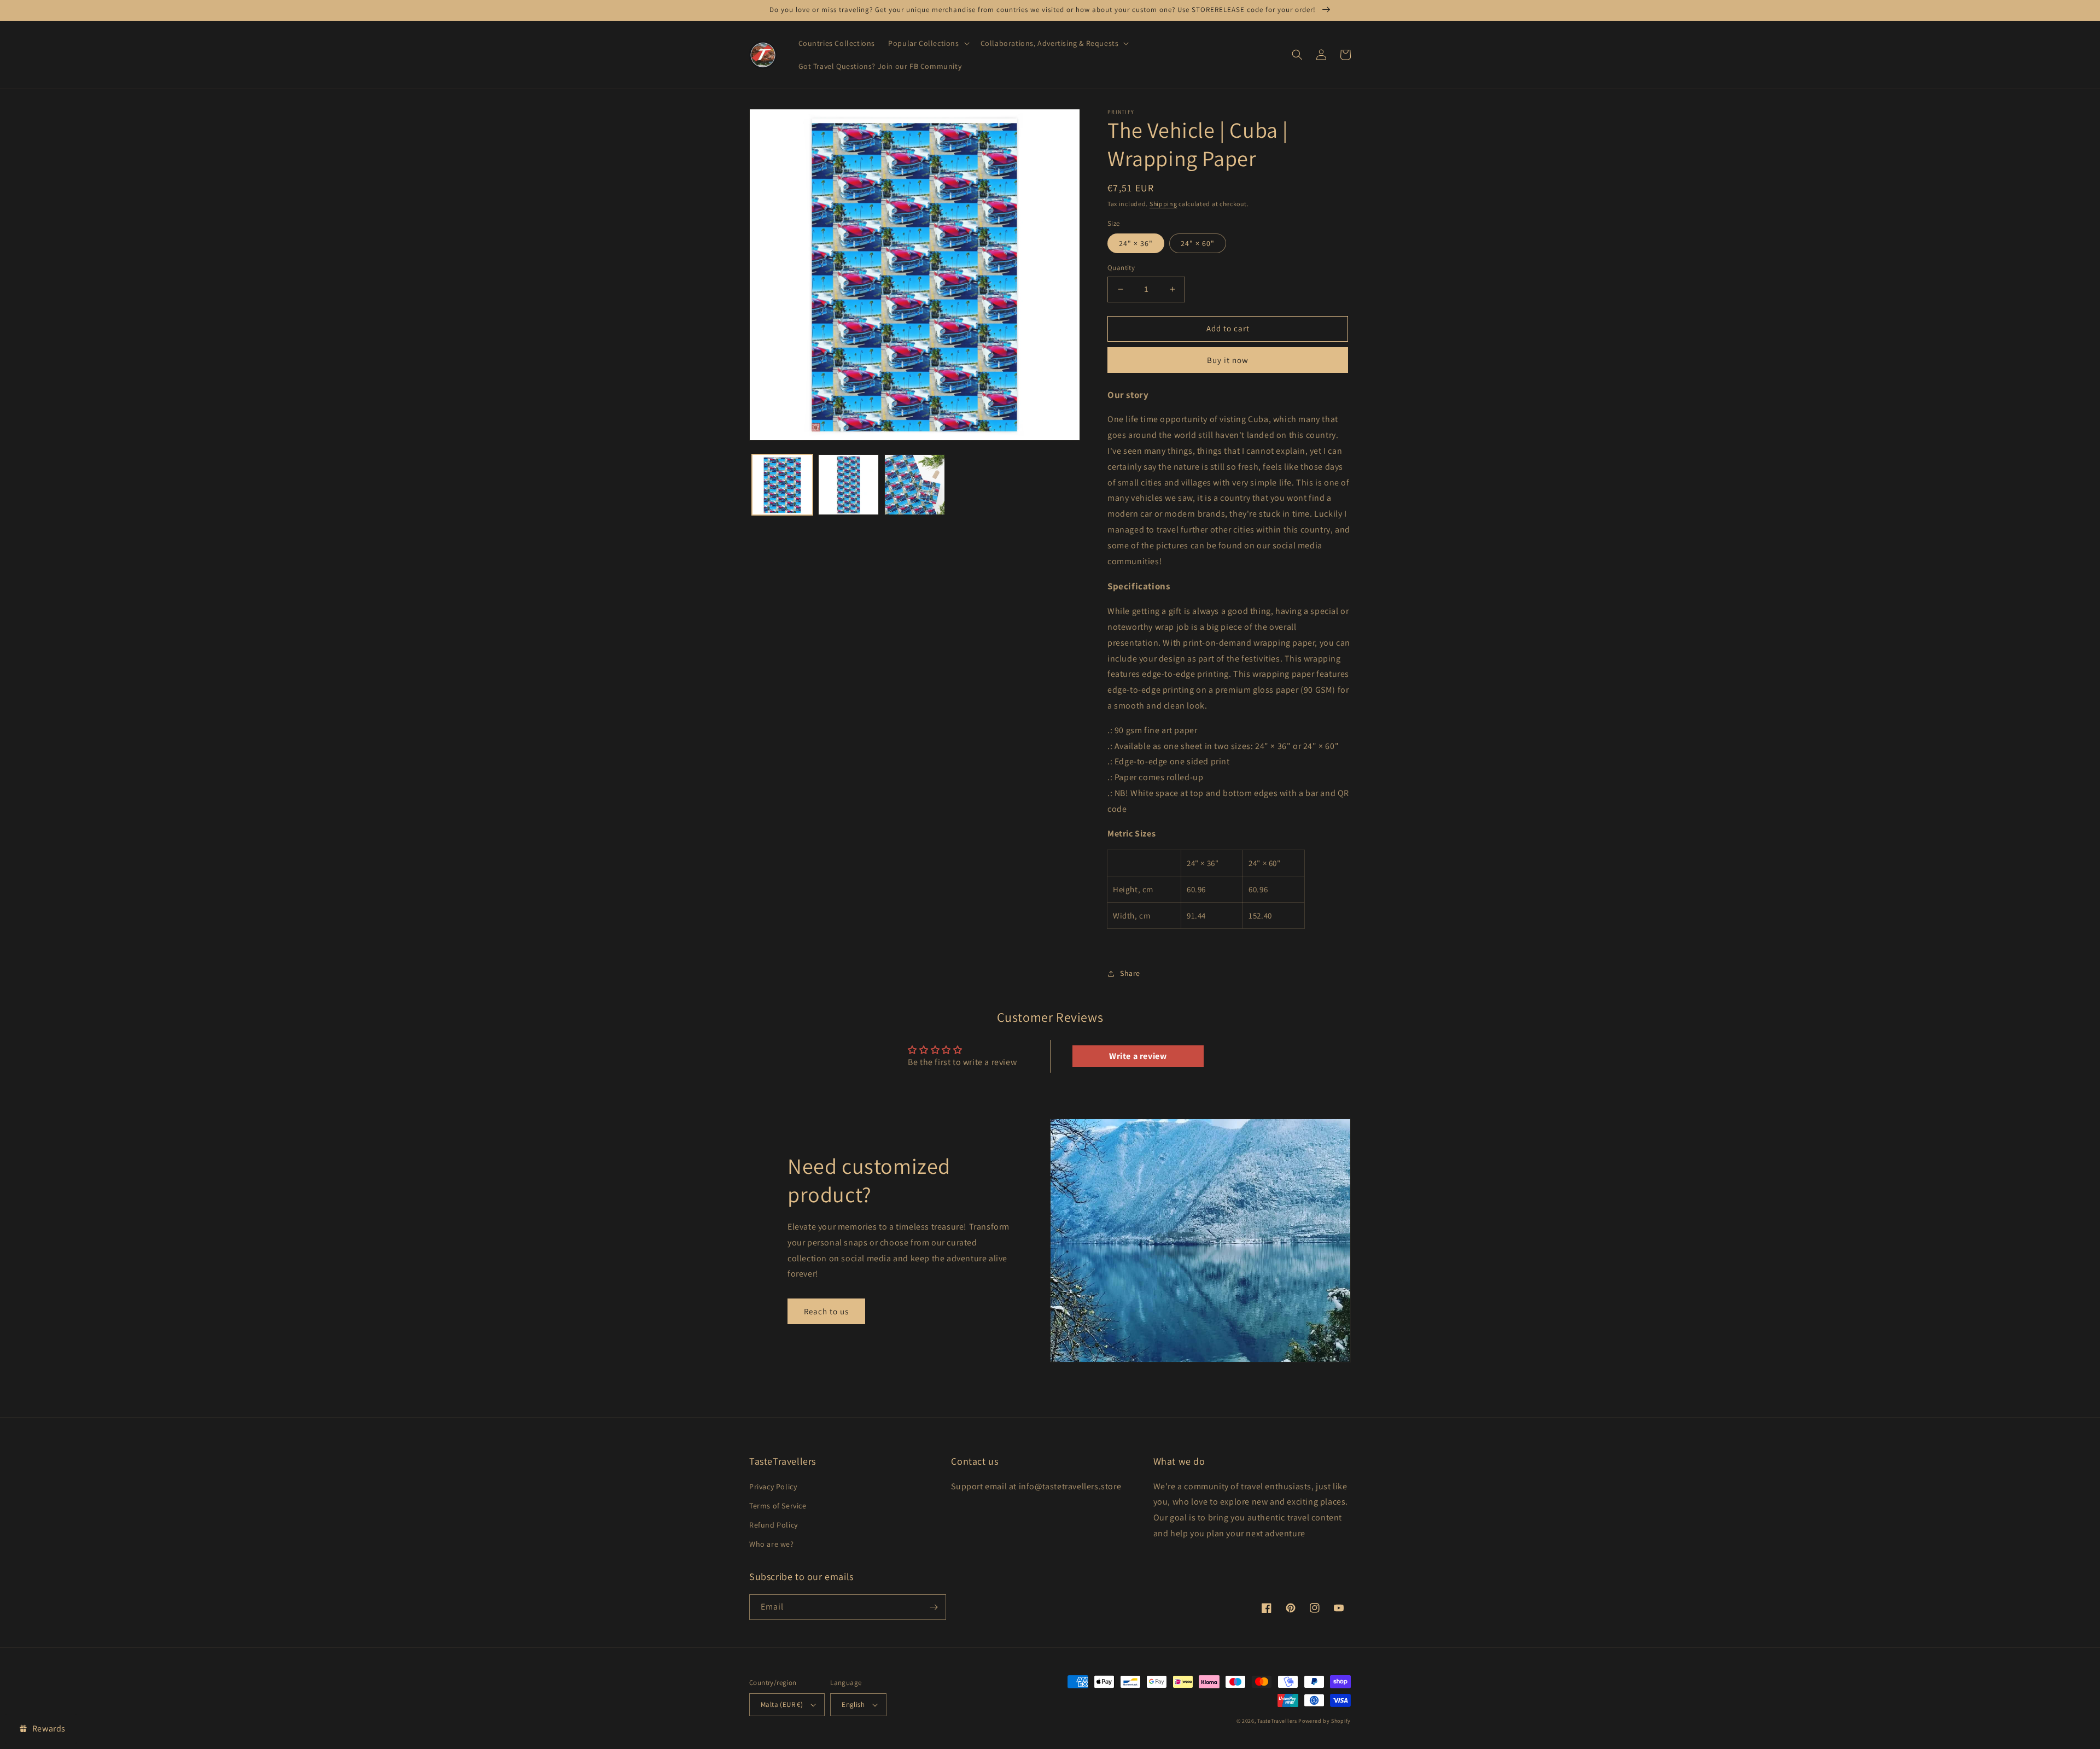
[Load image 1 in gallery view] (782, 485)
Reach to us (826, 1311)
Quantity (1121, 268)
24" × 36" (1136, 243)
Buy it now (1228, 360)
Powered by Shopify (1325, 1721)
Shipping (1163, 204)
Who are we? (772, 1544)
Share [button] (1130, 973)
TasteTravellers (1277, 1721)
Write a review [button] (1138, 1056)
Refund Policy (774, 1525)
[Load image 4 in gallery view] (915, 485)
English (853, 1704)
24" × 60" (1198, 243)
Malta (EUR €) (782, 1704)
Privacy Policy (773, 1487)
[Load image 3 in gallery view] (848, 485)
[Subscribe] (934, 1607)
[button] (927, 43)
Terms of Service (778, 1506)
